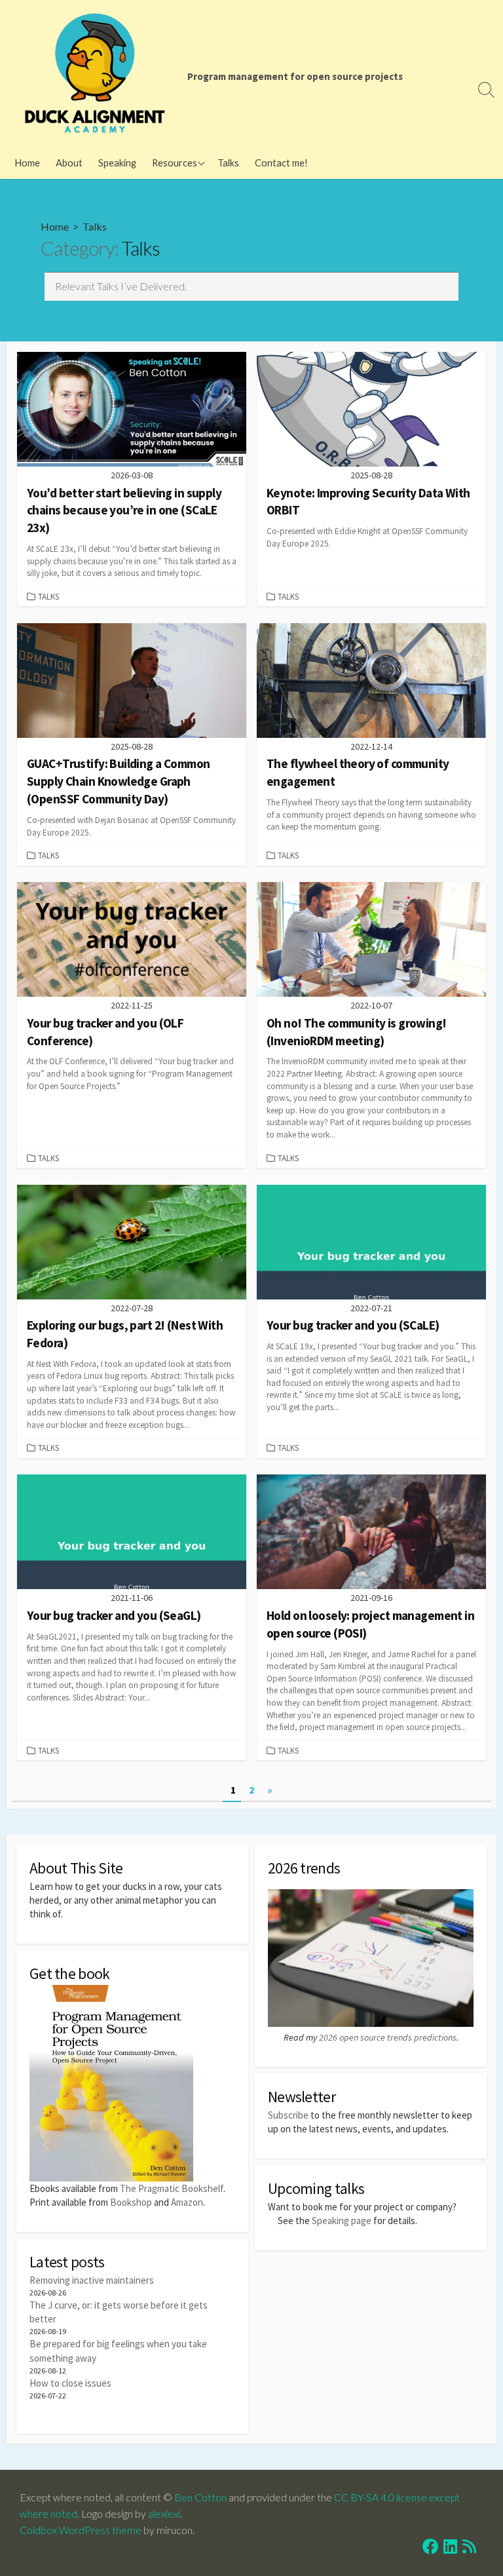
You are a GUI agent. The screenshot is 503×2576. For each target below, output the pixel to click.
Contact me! (281, 163)
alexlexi (164, 2514)
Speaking (117, 163)
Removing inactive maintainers (92, 2280)
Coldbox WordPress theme (81, 2530)
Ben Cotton (200, 2497)
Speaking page (342, 2220)
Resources (175, 163)
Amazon (187, 2202)
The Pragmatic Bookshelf (172, 2188)
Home (27, 163)
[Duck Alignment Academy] (95, 73)
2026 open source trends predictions (388, 2037)
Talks (228, 163)
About (69, 163)
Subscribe (288, 2115)
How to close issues (70, 2383)
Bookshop (131, 2202)
